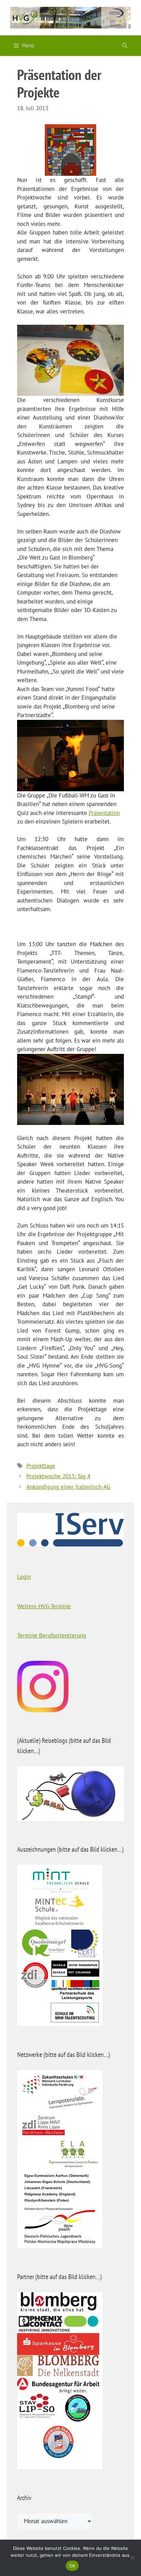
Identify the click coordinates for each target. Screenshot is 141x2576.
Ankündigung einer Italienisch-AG (68, 1487)
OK (72, 2566)
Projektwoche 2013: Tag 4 (58, 1476)
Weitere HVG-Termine (44, 1606)
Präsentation (104, 813)
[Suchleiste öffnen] (125, 46)
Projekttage (41, 1466)
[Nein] (132, 2558)
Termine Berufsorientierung (52, 1635)
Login (24, 1577)
